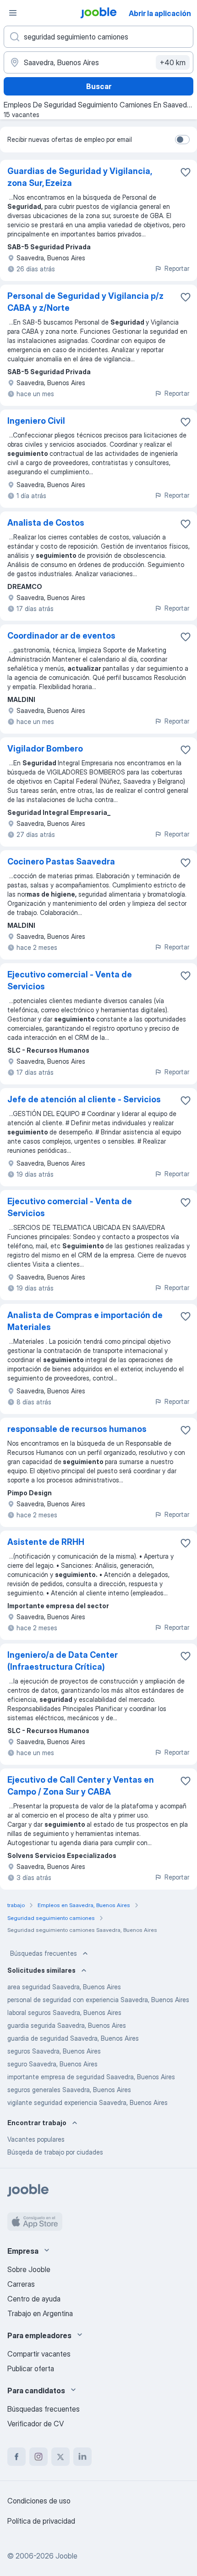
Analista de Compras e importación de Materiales (85, 1321)
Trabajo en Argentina (40, 2313)
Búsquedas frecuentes (44, 1953)
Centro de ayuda (34, 2299)
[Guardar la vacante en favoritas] (186, 172)
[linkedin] (82, 2457)
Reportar (177, 268)
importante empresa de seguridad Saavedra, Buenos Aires (91, 2077)
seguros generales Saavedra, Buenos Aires (69, 2090)
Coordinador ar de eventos (61, 636)
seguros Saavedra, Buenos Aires (54, 2051)
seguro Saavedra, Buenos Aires (52, 2064)
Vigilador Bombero (45, 749)
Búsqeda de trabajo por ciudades (55, 2152)
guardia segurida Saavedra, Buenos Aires (67, 2025)
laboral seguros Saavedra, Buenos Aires (64, 2012)
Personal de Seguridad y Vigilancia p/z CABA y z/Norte (85, 302)
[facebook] (16, 2457)
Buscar (99, 86)
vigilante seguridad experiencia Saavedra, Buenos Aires (88, 2102)
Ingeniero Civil (36, 421)
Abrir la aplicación (160, 13)
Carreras (21, 2284)
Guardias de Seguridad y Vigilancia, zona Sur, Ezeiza (79, 177)
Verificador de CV (36, 2424)
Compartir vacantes (39, 2354)
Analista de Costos (46, 523)
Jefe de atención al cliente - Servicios (84, 1099)
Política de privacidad (41, 2521)
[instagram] (38, 2457)
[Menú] (13, 13)
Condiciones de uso (39, 2501)
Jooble (66, 2556)
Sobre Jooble (29, 2269)
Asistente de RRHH (46, 1542)
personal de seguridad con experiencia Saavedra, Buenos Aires (98, 2000)
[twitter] (60, 2457)
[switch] (182, 140)
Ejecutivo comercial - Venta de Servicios (70, 980)
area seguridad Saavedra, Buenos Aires (64, 1987)
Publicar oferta (31, 2368)
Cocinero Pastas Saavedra (61, 861)
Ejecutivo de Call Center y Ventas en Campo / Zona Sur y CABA (81, 1786)
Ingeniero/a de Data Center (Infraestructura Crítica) (63, 1661)
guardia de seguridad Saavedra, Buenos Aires (73, 2038)
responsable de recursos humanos (77, 1429)
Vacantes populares (36, 2139)
